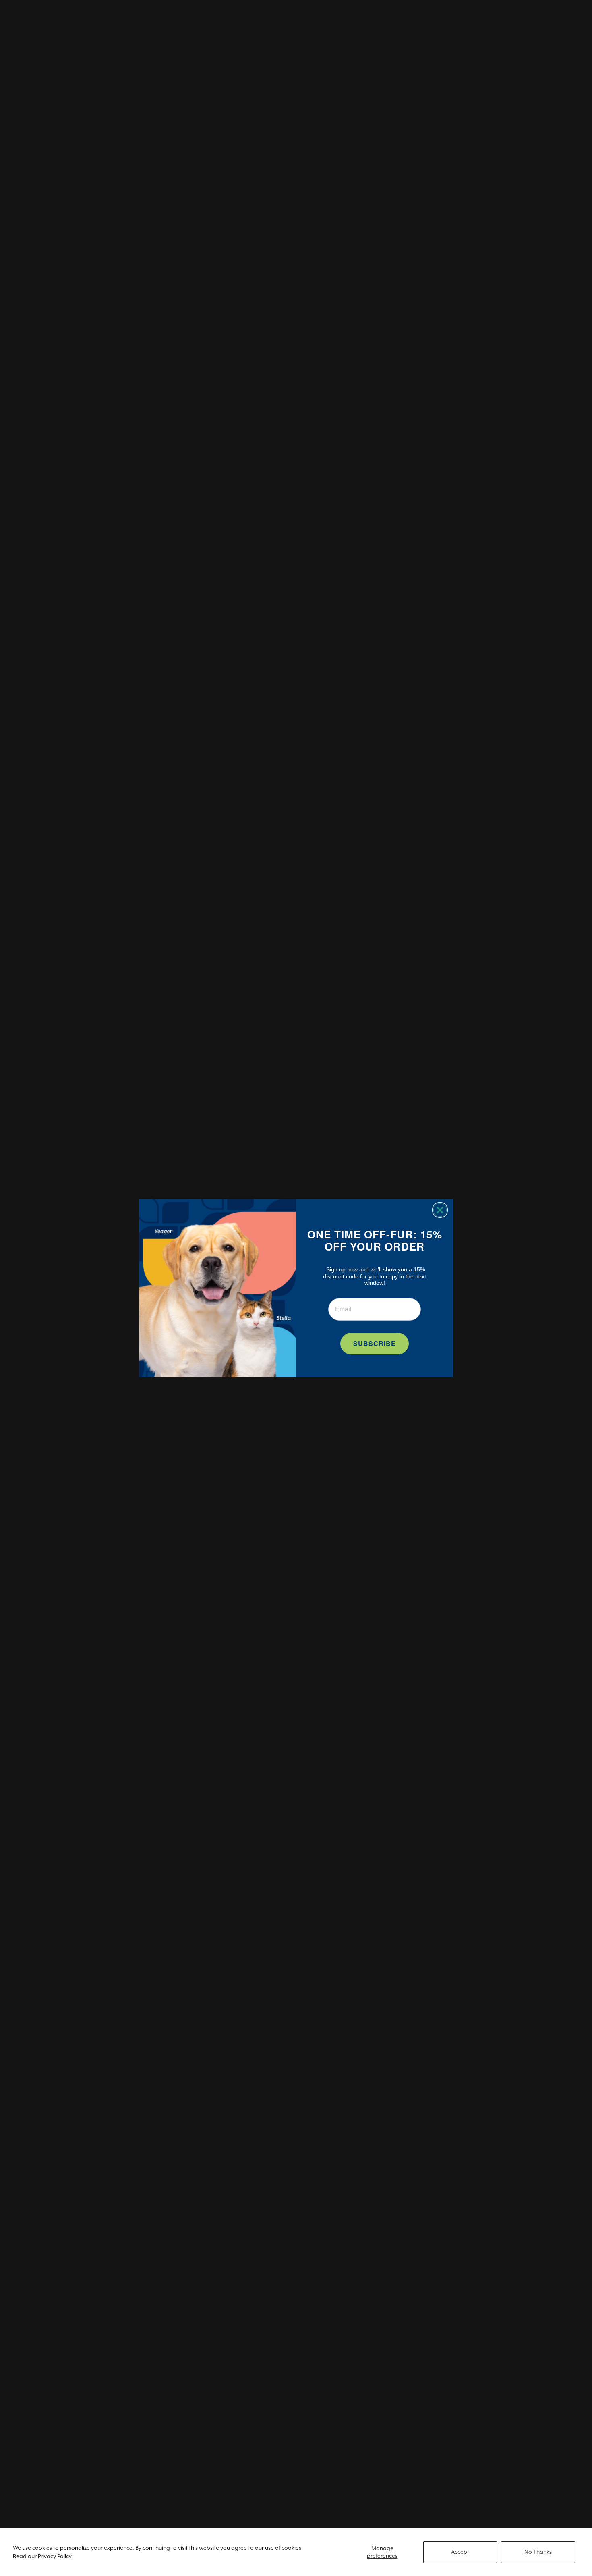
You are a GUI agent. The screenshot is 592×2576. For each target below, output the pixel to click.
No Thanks (538, 2552)
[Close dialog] (440, 1210)
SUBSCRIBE (375, 1343)
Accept (460, 2552)
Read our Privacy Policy (42, 2556)
